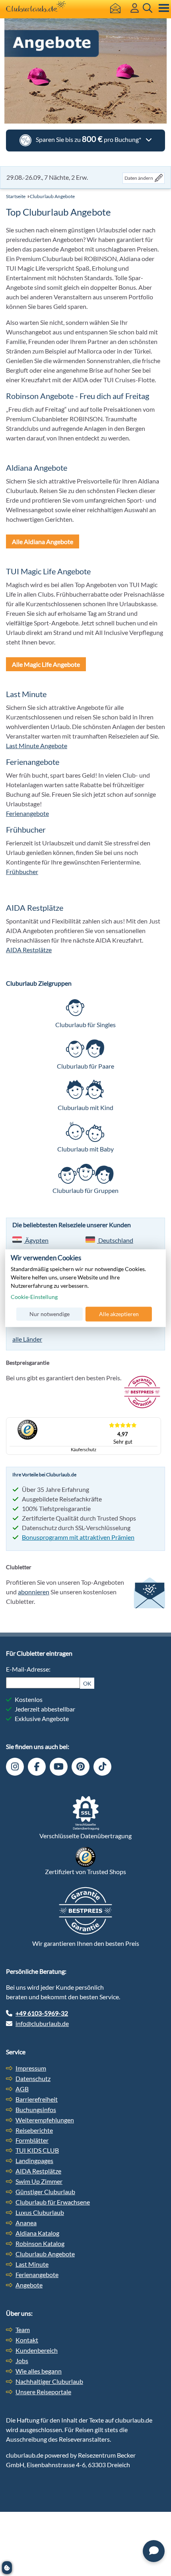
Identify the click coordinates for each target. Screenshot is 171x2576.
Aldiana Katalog (37, 2233)
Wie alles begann (39, 2371)
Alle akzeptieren (119, 1314)
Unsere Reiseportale (43, 2392)
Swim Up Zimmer (39, 2181)
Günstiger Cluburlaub (45, 2192)
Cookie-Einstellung (34, 1297)
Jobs (22, 2361)
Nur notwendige (50, 1314)
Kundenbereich (37, 2350)
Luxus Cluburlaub (40, 2212)
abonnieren (34, 1592)
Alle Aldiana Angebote (43, 541)
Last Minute (32, 2264)
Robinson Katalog (40, 2243)
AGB (22, 2089)
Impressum (31, 2068)
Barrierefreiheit (37, 2099)
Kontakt (27, 2340)
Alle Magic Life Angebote (46, 664)
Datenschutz (33, 2078)
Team (23, 2329)
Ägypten (36, 1240)
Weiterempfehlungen (45, 2120)
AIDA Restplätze (29, 950)
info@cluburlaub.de (42, 2023)
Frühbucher (22, 871)
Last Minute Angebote (37, 746)
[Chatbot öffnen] (154, 2551)
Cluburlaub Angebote (52, 196)
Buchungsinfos (36, 2109)
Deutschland (115, 1240)
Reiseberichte (34, 2130)
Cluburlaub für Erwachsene (53, 2202)
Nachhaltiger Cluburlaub (49, 2381)
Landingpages (34, 2160)
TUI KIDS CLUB (37, 2150)
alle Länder (27, 1339)
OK (87, 1683)
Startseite (16, 196)
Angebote (29, 2285)
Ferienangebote (27, 813)
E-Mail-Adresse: (28, 1669)
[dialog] (85, 1288)
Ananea (26, 2223)
